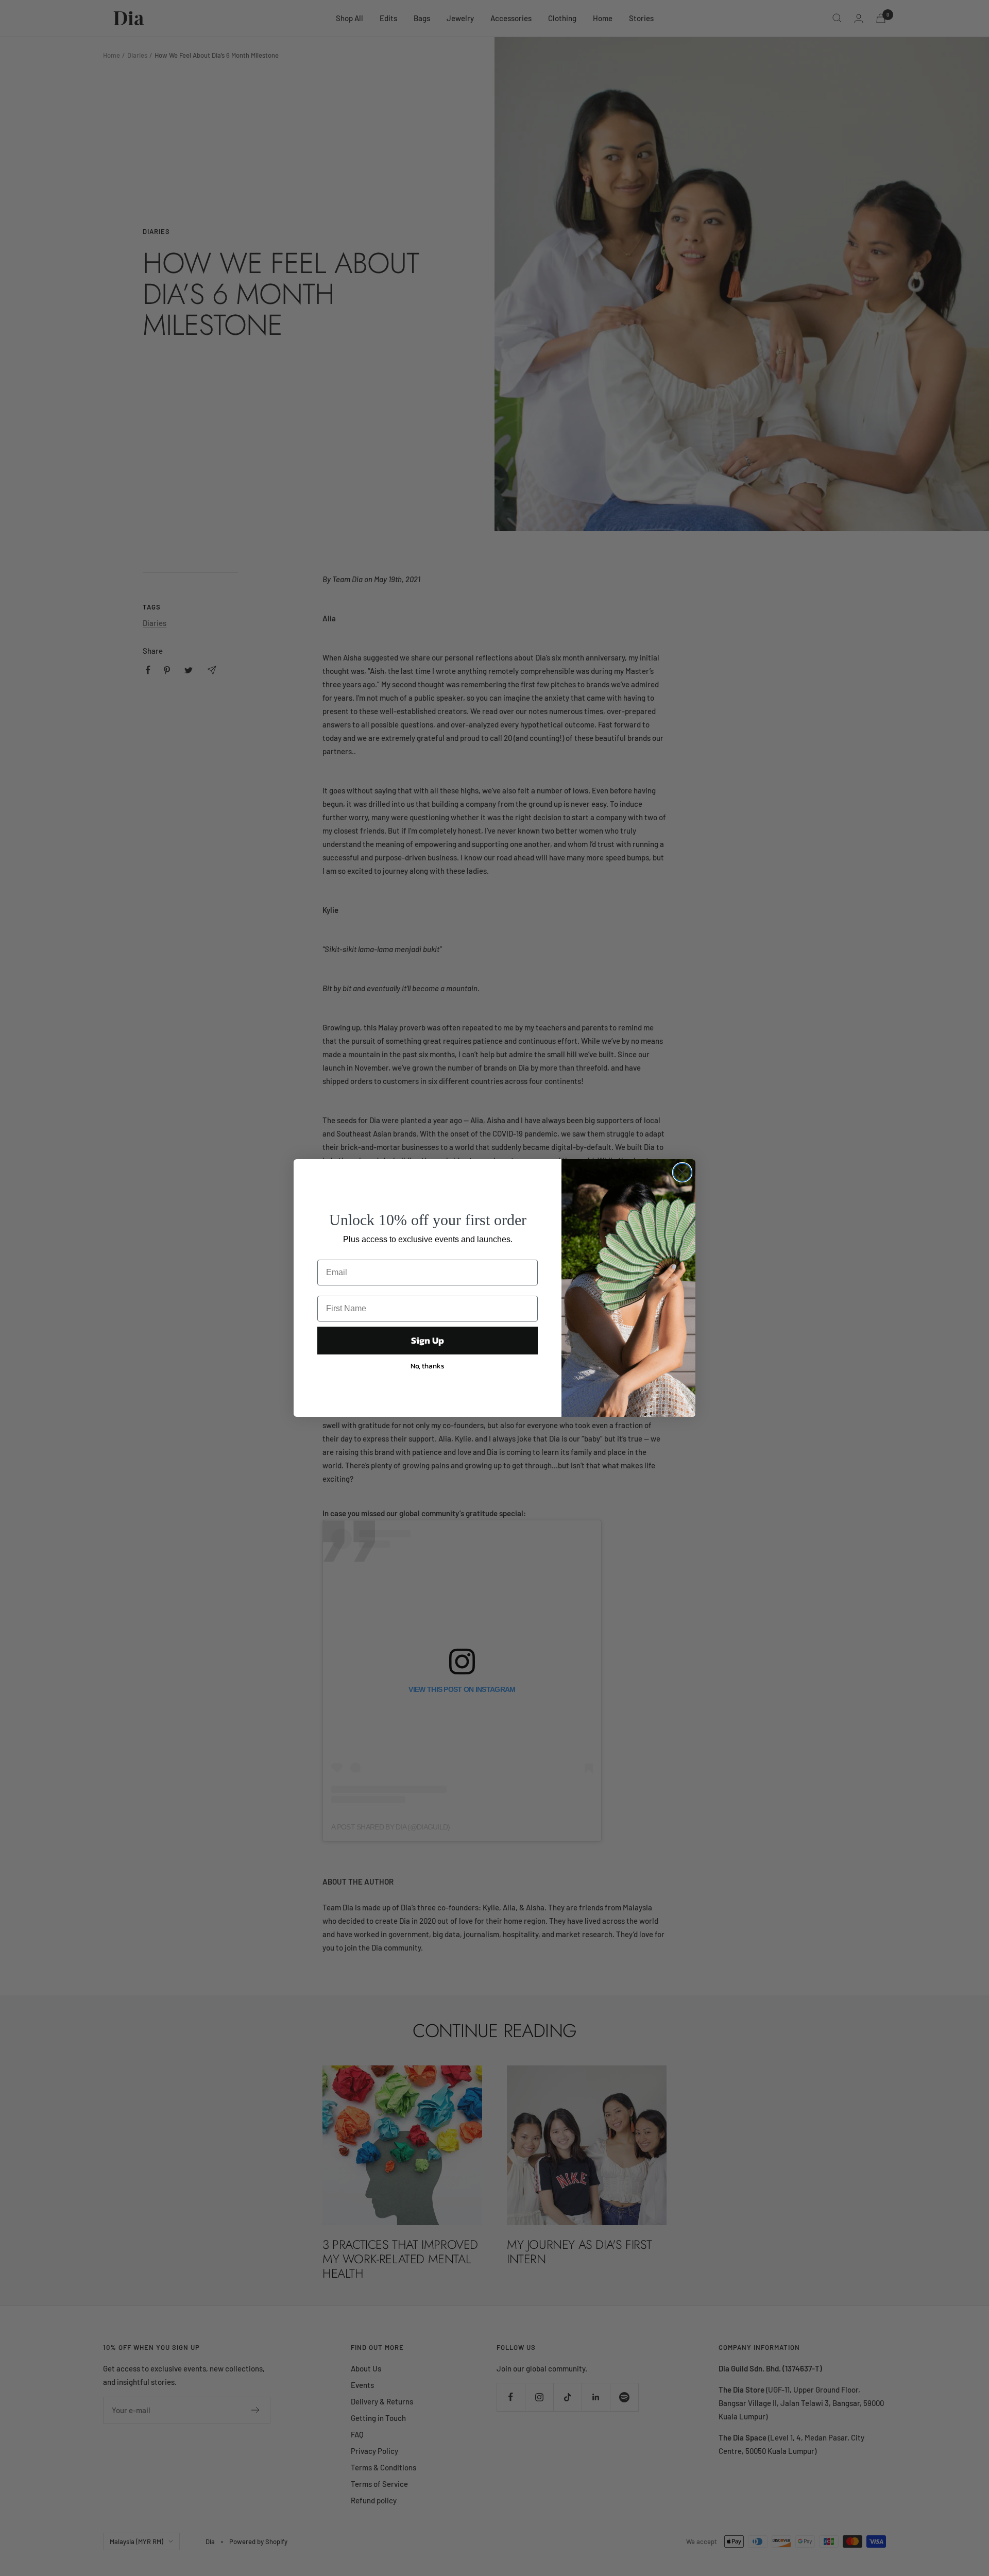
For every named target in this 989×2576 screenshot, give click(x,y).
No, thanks (428, 1366)
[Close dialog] (682, 1172)
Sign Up (428, 1340)
